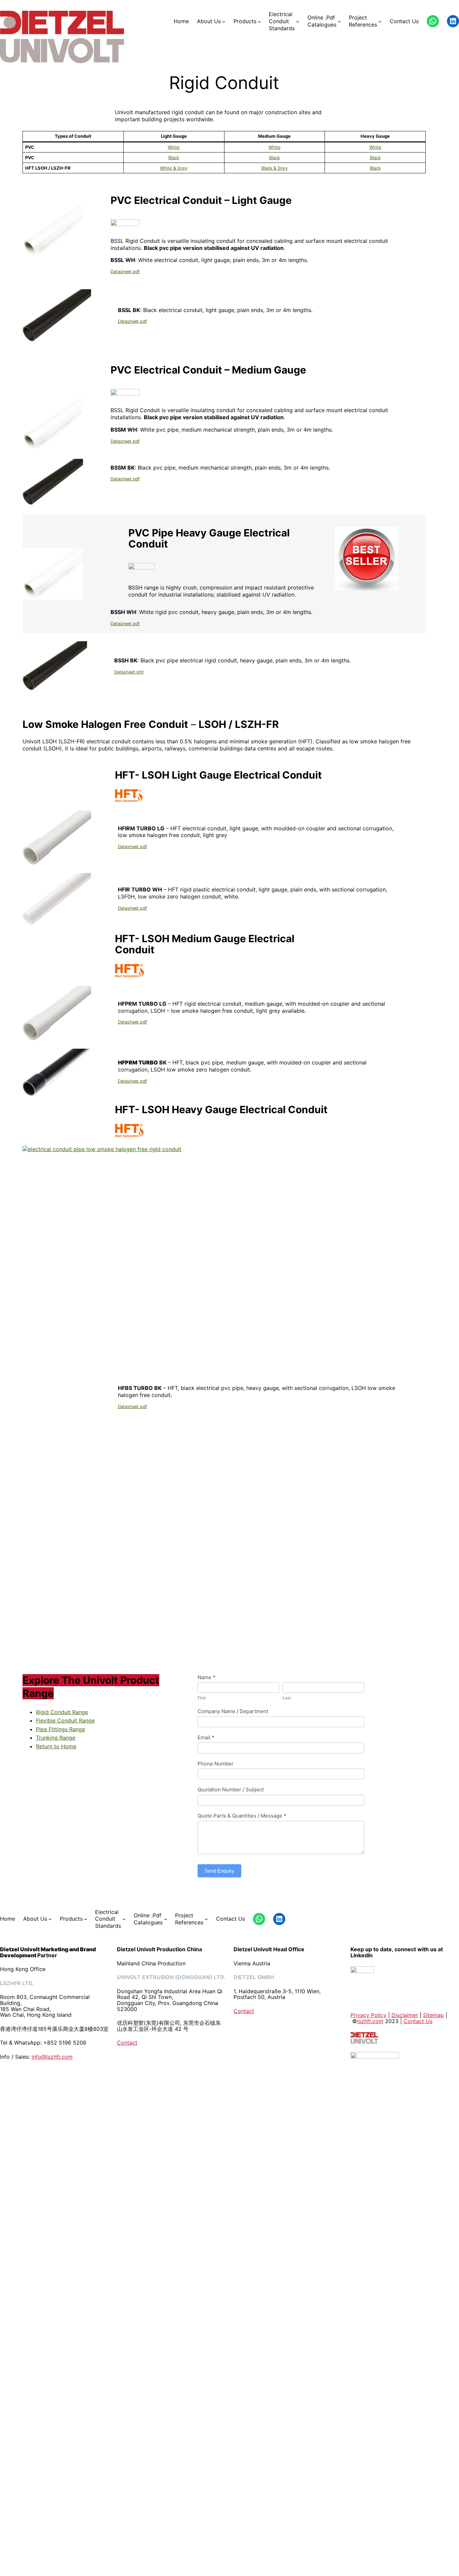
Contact (127, 2043)
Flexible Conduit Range (65, 1720)
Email (206, 1737)
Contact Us (418, 2021)
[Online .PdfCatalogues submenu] (339, 21)
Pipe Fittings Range (60, 1729)
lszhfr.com (370, 2021)
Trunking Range (56, 1738)
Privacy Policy (368, 2015)
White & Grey (174, 168)
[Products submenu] (259, 21)
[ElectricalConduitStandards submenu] (298, 21)
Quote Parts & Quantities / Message (242, 1816)
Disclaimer (405, 2015)
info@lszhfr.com (52, 2057)
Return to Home (56, 1746)
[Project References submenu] (380, 21)
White (174, 147)
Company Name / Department (233, 1711)
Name (206, 1677)
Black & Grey (275, 168)
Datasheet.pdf (125, 272)
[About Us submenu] (224, 21)
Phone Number (216, 1764)
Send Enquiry (219, 1871)
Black (174, 158)
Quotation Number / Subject (231, 1789)
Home (181, 21)
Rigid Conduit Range (62, 1712)
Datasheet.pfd (129, 672)
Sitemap (433, 2015)
